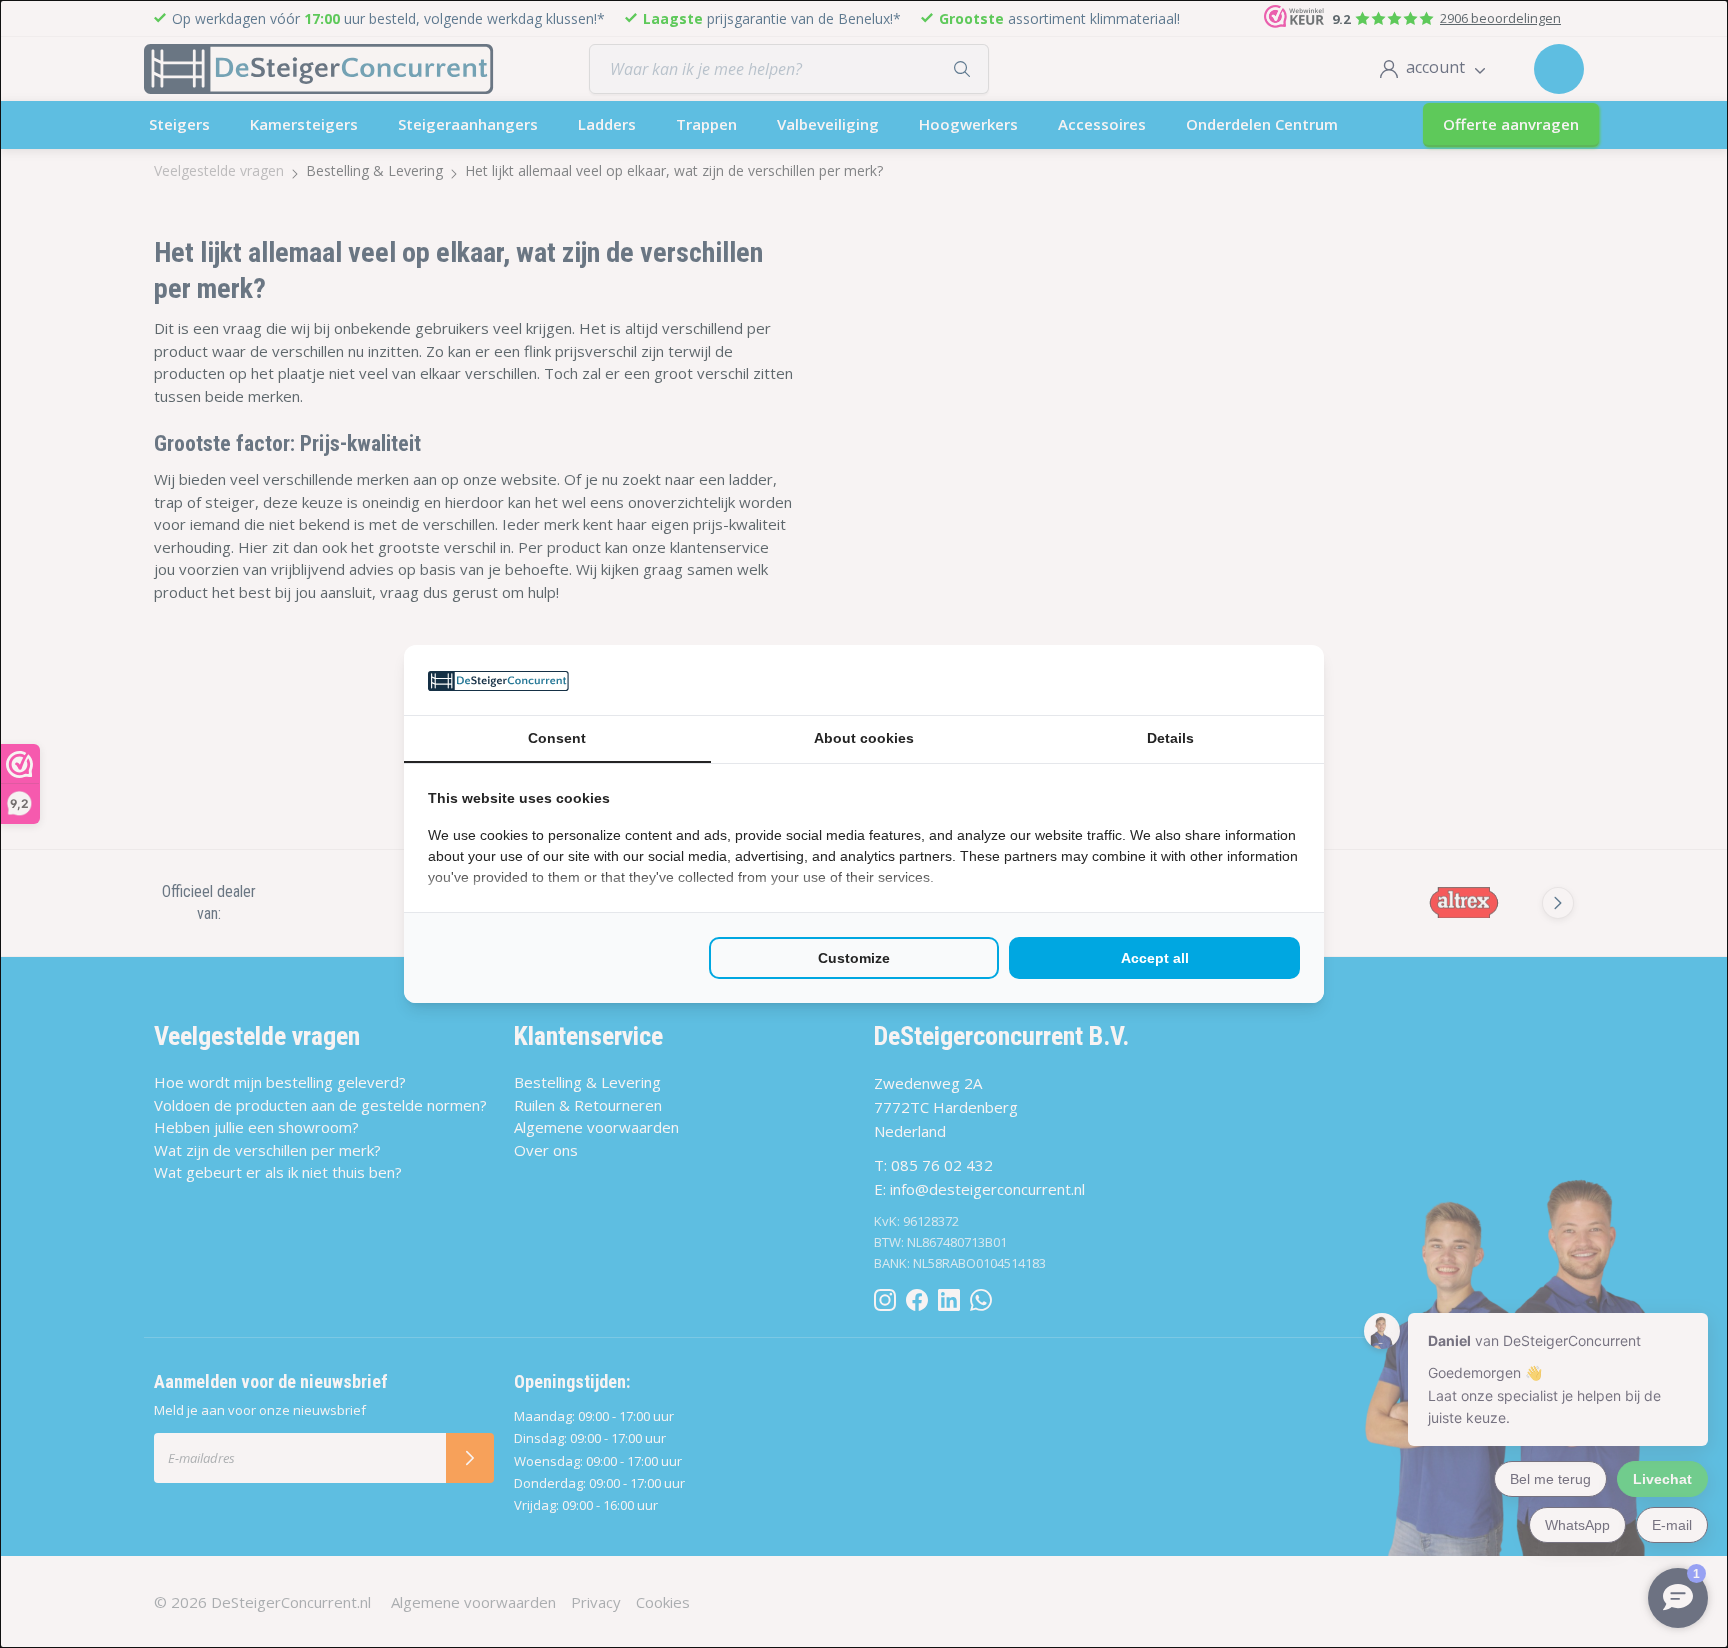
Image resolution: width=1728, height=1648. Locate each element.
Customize (854, 958)
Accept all (1155, 958)
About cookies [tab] (864, 738)
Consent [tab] (557, 738)
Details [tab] (1170, 738)
